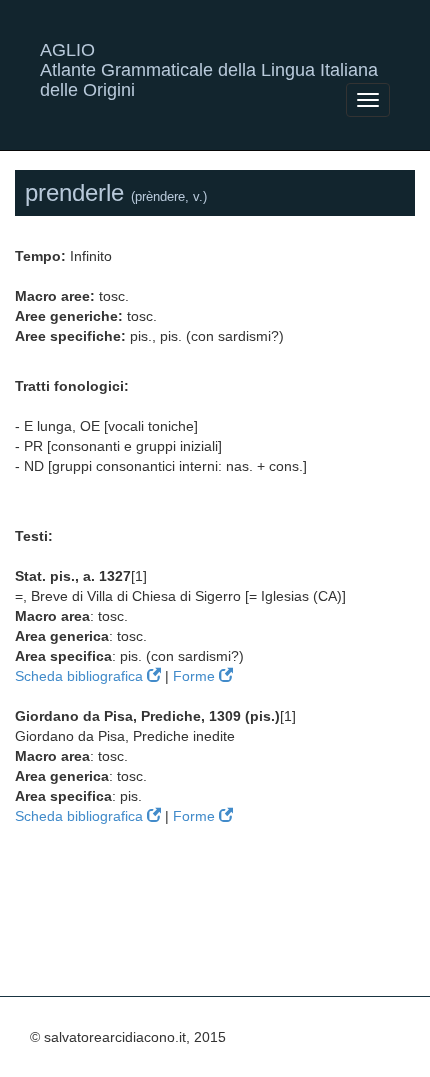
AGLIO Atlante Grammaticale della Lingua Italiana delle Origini (209, 57)
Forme (196, 676)
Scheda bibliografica (81, 676)
